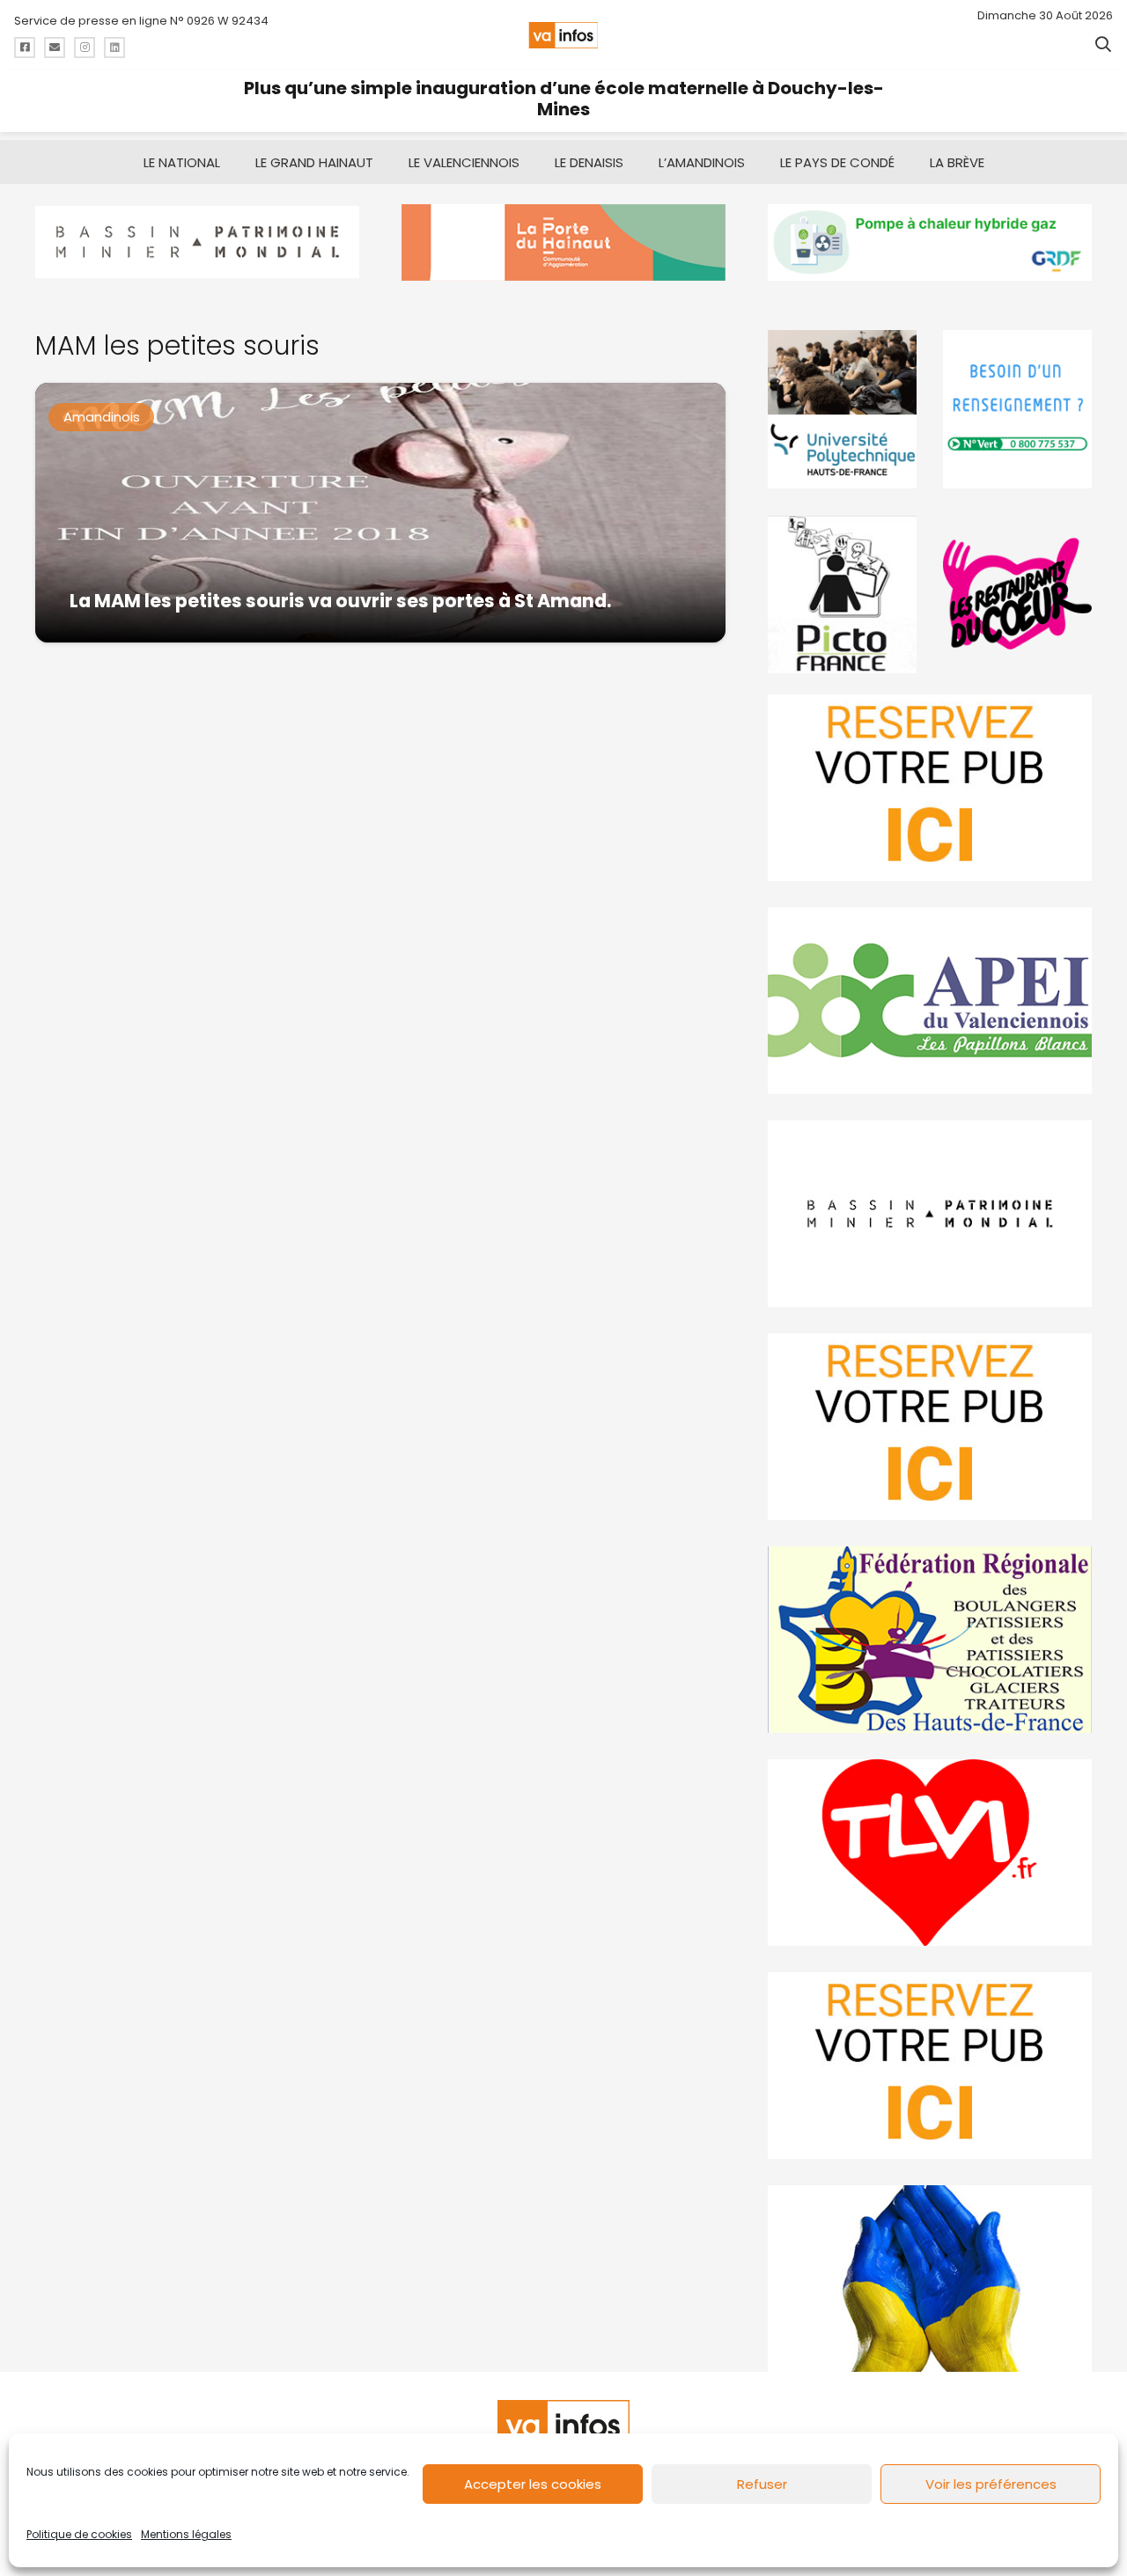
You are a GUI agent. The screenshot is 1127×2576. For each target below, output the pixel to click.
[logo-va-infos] (563, 35)
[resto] (1017, 594)
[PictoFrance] (842, 594)
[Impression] (930, 1001)
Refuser (762, 2484)
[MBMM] (197, 242)
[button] (1103, 44)
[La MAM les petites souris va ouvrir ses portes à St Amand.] (380, 513)
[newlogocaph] (563, 242)
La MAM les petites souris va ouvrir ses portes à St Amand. (340, 601)
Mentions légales (186, 2534)
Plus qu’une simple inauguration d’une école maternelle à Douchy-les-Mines (564, 99)
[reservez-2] (930, 1427)
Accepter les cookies (533, 2484)
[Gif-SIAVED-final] (1017, 409)
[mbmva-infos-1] (930, 1214)
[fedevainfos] (930, 1640)
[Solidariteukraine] (930, 2279)
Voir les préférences (991, 2484)
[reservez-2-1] (930, 788)
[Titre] (25, 48)
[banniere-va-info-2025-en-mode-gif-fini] (930, 242)
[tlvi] (930, 1853)
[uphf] (842, 409)
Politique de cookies (79, 2534)
